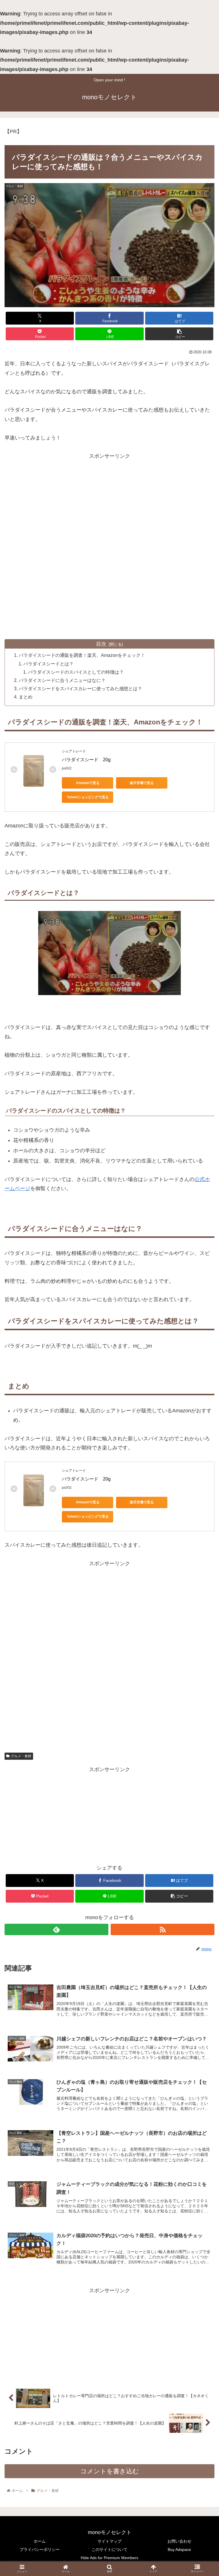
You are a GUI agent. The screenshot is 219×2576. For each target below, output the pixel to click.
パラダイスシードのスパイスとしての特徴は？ (76, 672)
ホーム (40, 2541)
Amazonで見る (88, 783)
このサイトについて (109, 2549)
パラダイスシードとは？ (48, 664)
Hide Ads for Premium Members (109, 2558)
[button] (179, 334)
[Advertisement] (109, 510)
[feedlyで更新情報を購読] (56, 1929)
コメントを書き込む (110, 2471)
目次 (101, 644)
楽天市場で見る (142, 783)
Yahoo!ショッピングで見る (88, 797)
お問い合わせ (179, 2541)
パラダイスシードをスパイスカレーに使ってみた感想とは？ (80, 688)
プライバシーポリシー (40, 2549)
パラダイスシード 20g (86, 760)
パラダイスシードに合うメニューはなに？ (62, 680)
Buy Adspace (179, 2549)
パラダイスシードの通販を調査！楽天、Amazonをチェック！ (82, 655)
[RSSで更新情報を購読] (163, 1929)
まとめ (26, 697)
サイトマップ (109, 2541)
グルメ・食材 (21, 1756)
